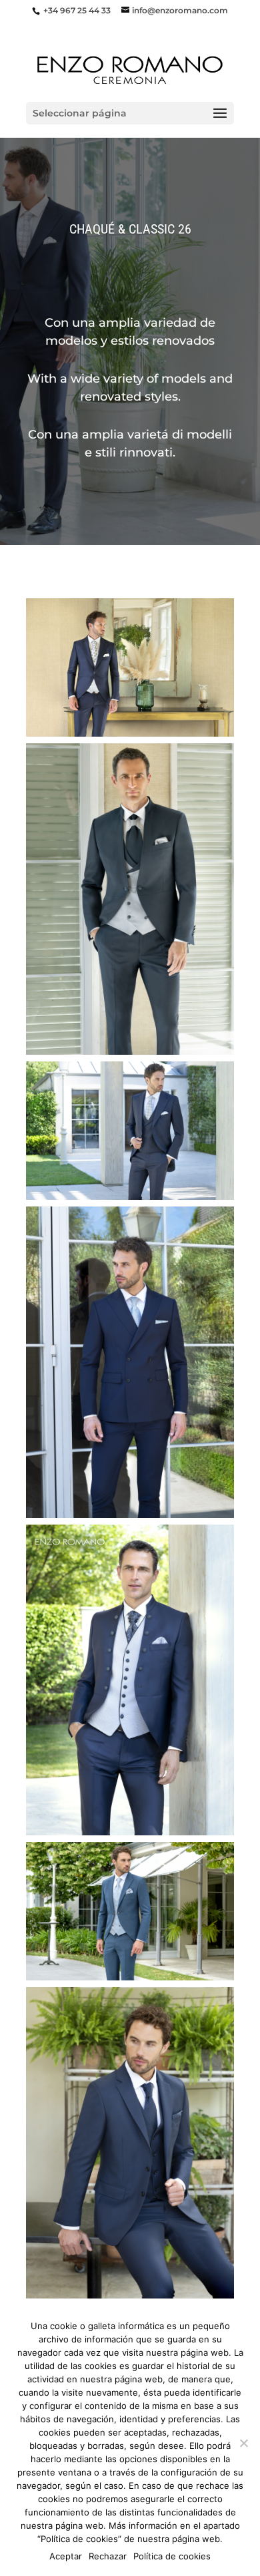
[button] (130, 667)
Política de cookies (172, 2556)
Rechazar (108, 2556)
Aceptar (66, 2556)
